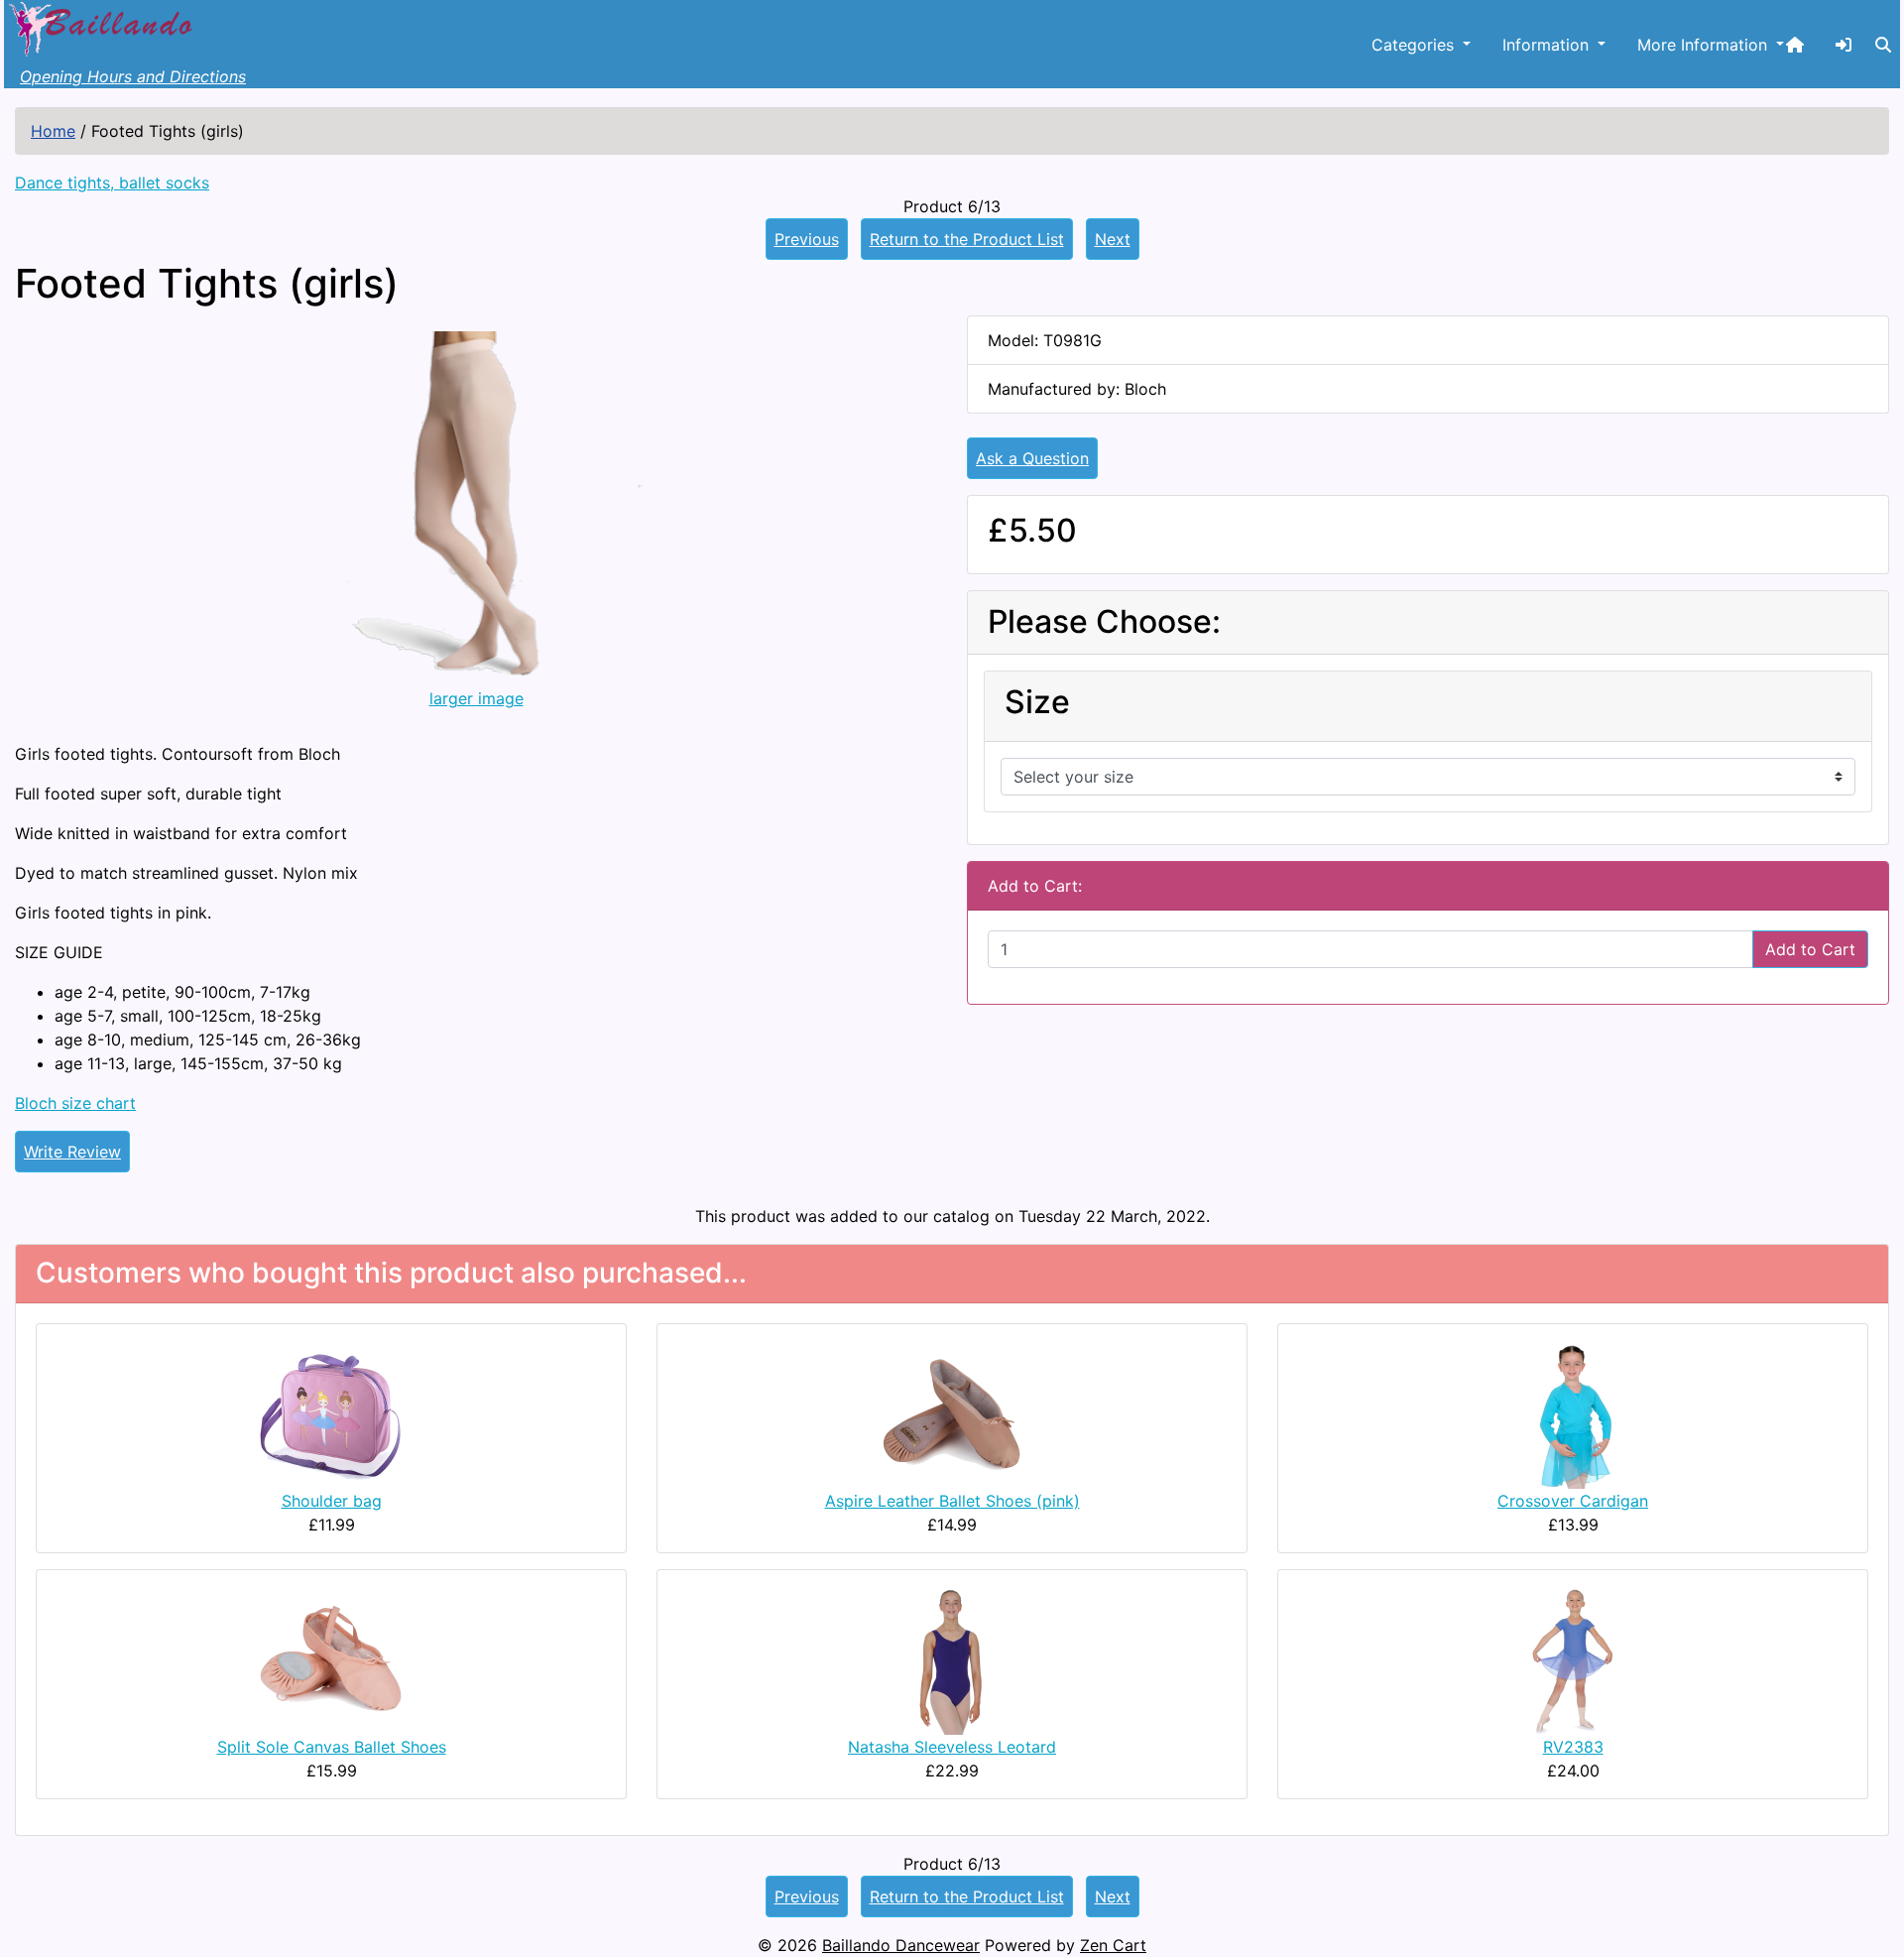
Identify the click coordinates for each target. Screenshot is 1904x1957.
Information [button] (1548, 45)
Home (53, 131)
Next (1113, 239)
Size (1037, 702)
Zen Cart (1113, 1945)
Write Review (72, 1152)
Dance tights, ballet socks (112, 183)
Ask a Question (1032, 458)
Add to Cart (1810, 949)
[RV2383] (1573, 1658)
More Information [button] (1705, 45)
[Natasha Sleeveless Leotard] (952, 1658)
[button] (1883, 45)
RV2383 (1573, 1747)
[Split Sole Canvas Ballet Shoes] (331, 1658)
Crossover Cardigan (1573, 1501)
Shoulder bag (332, 1501)
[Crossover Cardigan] (1573, 1412)
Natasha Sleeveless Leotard (952, 1747)
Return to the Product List (967, 239)
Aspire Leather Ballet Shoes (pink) (952, 1501)
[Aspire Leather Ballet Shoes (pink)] (952, 1412)
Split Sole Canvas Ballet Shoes (332, 1747)
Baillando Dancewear (901, 1945)
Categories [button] (1415, 45)
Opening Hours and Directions (133, 76)
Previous (807, 239)
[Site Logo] (103, 27)
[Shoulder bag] (331, 1412)
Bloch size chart (75, 1103)
